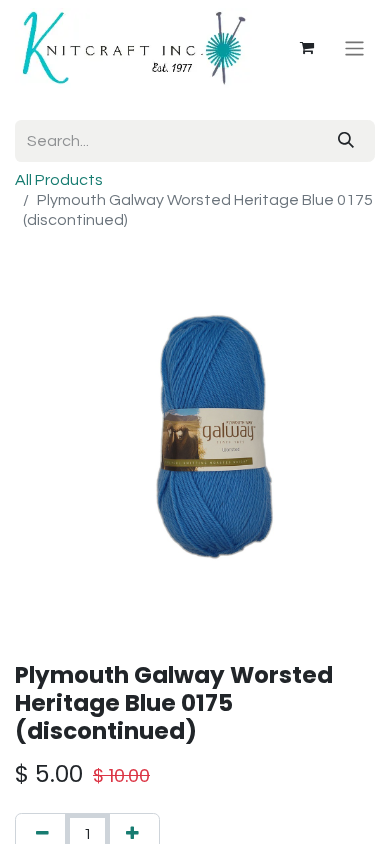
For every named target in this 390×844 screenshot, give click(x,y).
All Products (59, 180)
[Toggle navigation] (354, 47)
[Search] (346, 141)
